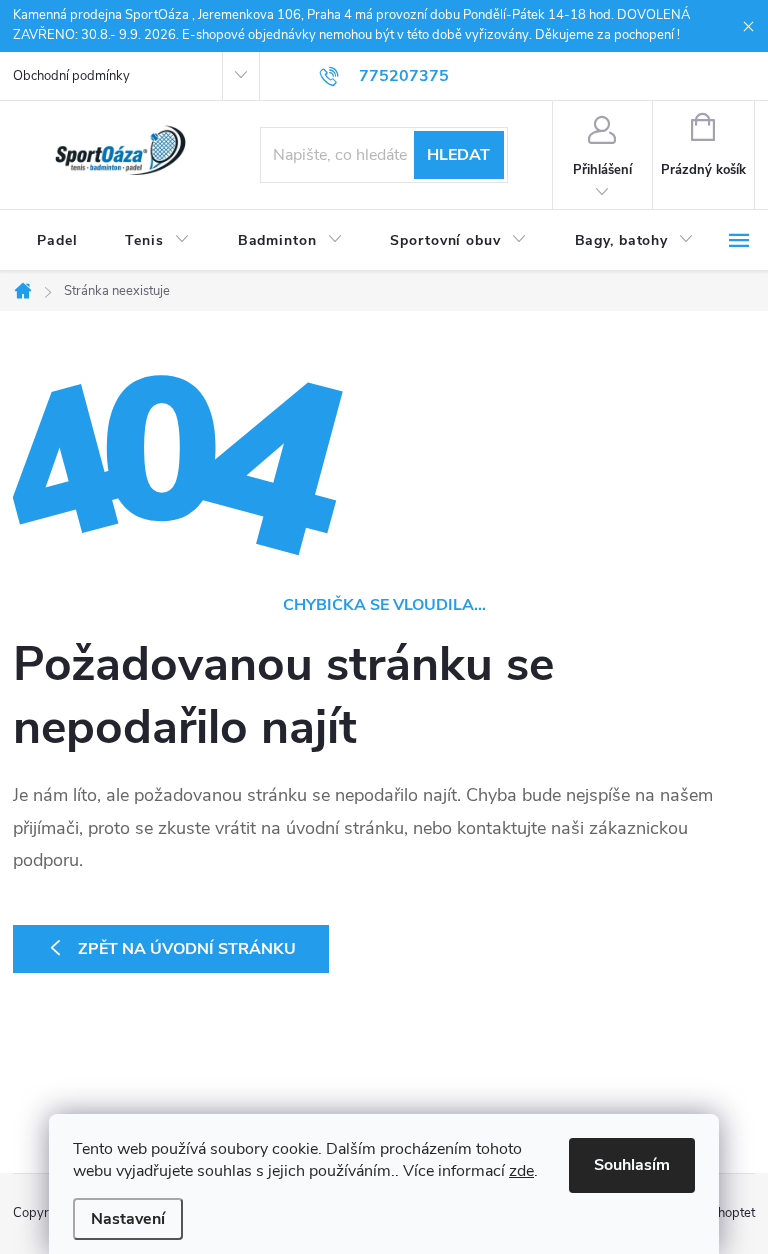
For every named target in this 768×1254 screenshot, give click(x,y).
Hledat (458, 155)
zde (521, 1171)
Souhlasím (632, 1165)
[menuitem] (57, 241)
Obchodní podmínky (71, 76)
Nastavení (128, 1219)
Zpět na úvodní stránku (187, 949)
